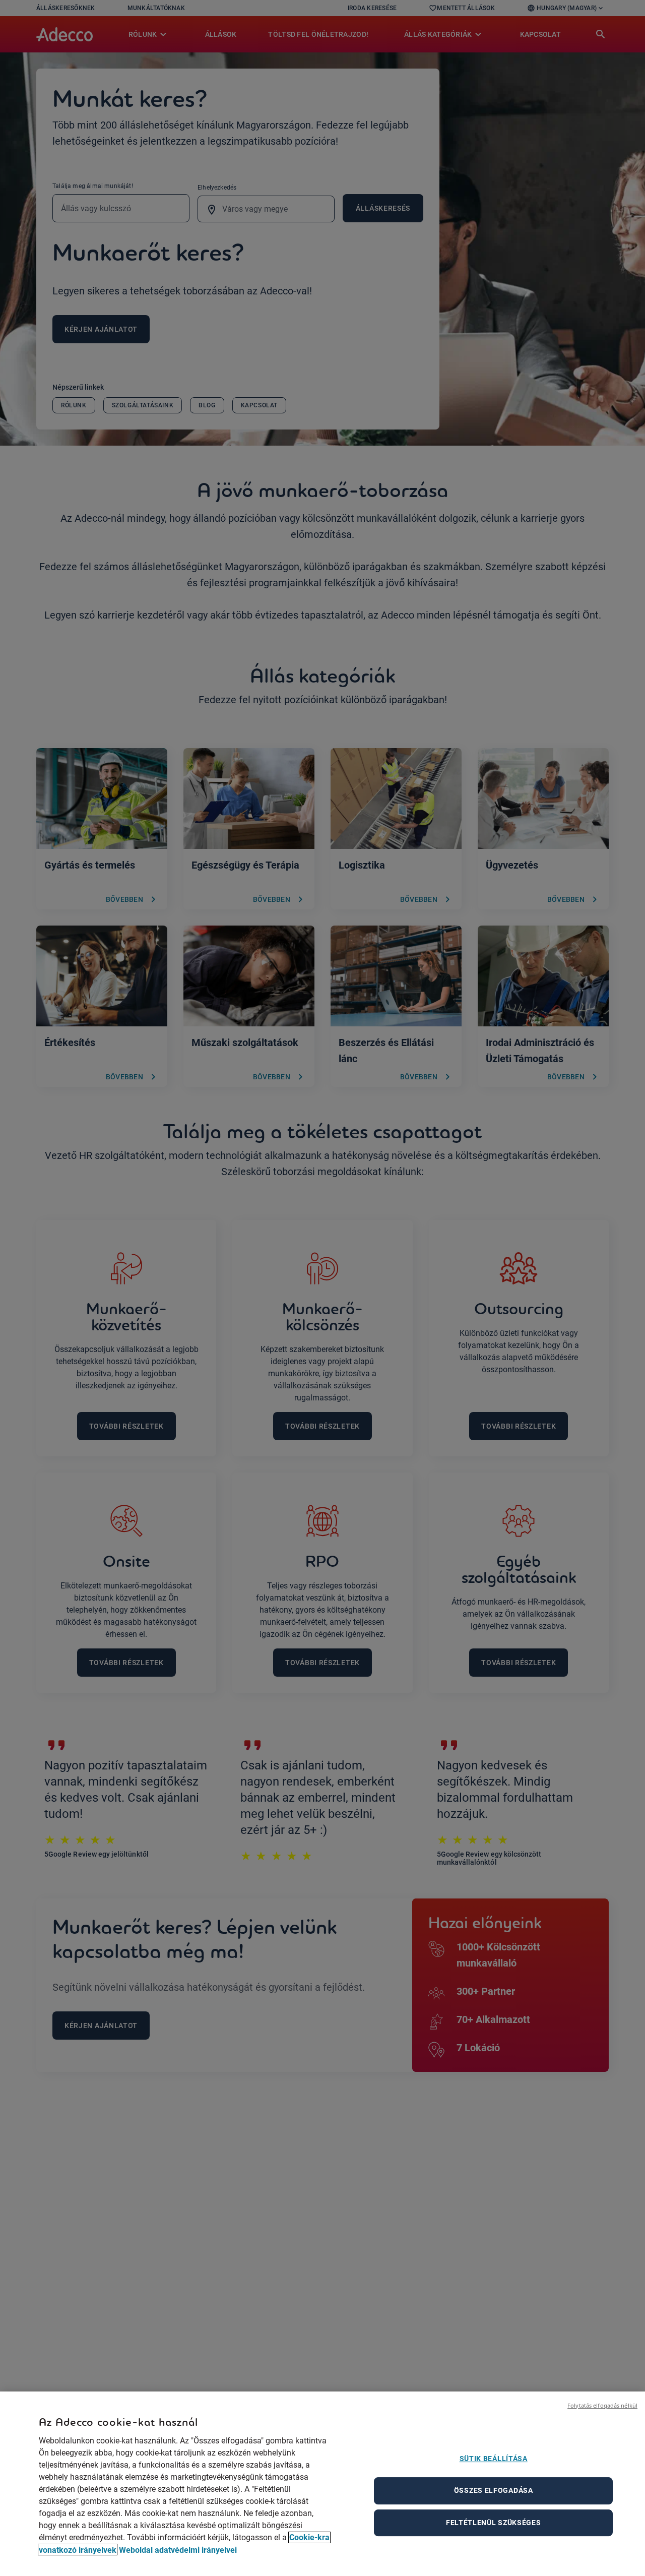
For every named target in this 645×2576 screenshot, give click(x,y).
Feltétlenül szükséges (494, 2523)
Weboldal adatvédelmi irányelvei (178, 2550)
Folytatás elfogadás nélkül (602, 2405)
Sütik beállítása (494, 2459)
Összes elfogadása (494, 2490)
